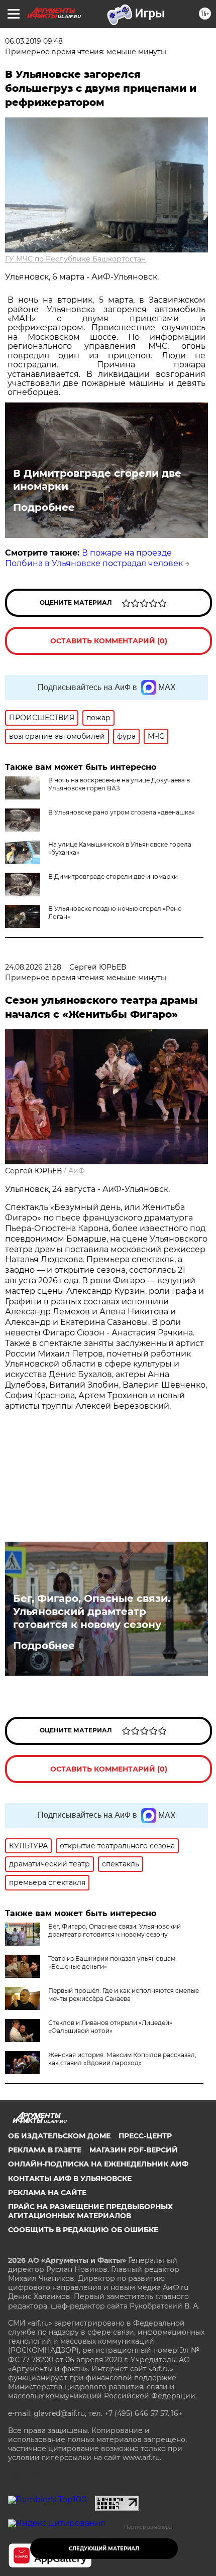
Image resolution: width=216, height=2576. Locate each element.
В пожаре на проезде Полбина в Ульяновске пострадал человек (94, 558)
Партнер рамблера (148, 2527)
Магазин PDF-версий (134, 2150)
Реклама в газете (45, 2150)
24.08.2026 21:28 (33, 967)
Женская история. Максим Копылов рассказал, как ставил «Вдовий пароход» (122, 2059)
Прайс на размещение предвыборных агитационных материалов (90, 2211)
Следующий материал (104, 2549)
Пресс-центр (145, 2136)
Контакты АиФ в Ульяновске (70, 2179)
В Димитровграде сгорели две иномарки (97, 480)
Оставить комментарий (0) (109, 641)
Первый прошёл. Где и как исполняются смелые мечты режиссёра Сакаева (124, 1995)
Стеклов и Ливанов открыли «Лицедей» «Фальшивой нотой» (110, 2027)
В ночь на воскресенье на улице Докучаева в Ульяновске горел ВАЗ (119, 784)
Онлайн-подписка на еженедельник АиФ (98, 2164)
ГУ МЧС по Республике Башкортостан (75, 259)
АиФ (77, 1171)
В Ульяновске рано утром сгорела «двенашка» (122, 812)
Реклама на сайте (47, 2193)
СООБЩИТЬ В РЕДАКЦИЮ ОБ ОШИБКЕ (83, 2230)
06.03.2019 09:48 (34, 41)
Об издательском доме (59, 2136)
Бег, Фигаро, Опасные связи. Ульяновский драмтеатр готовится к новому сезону (92, 1611)
